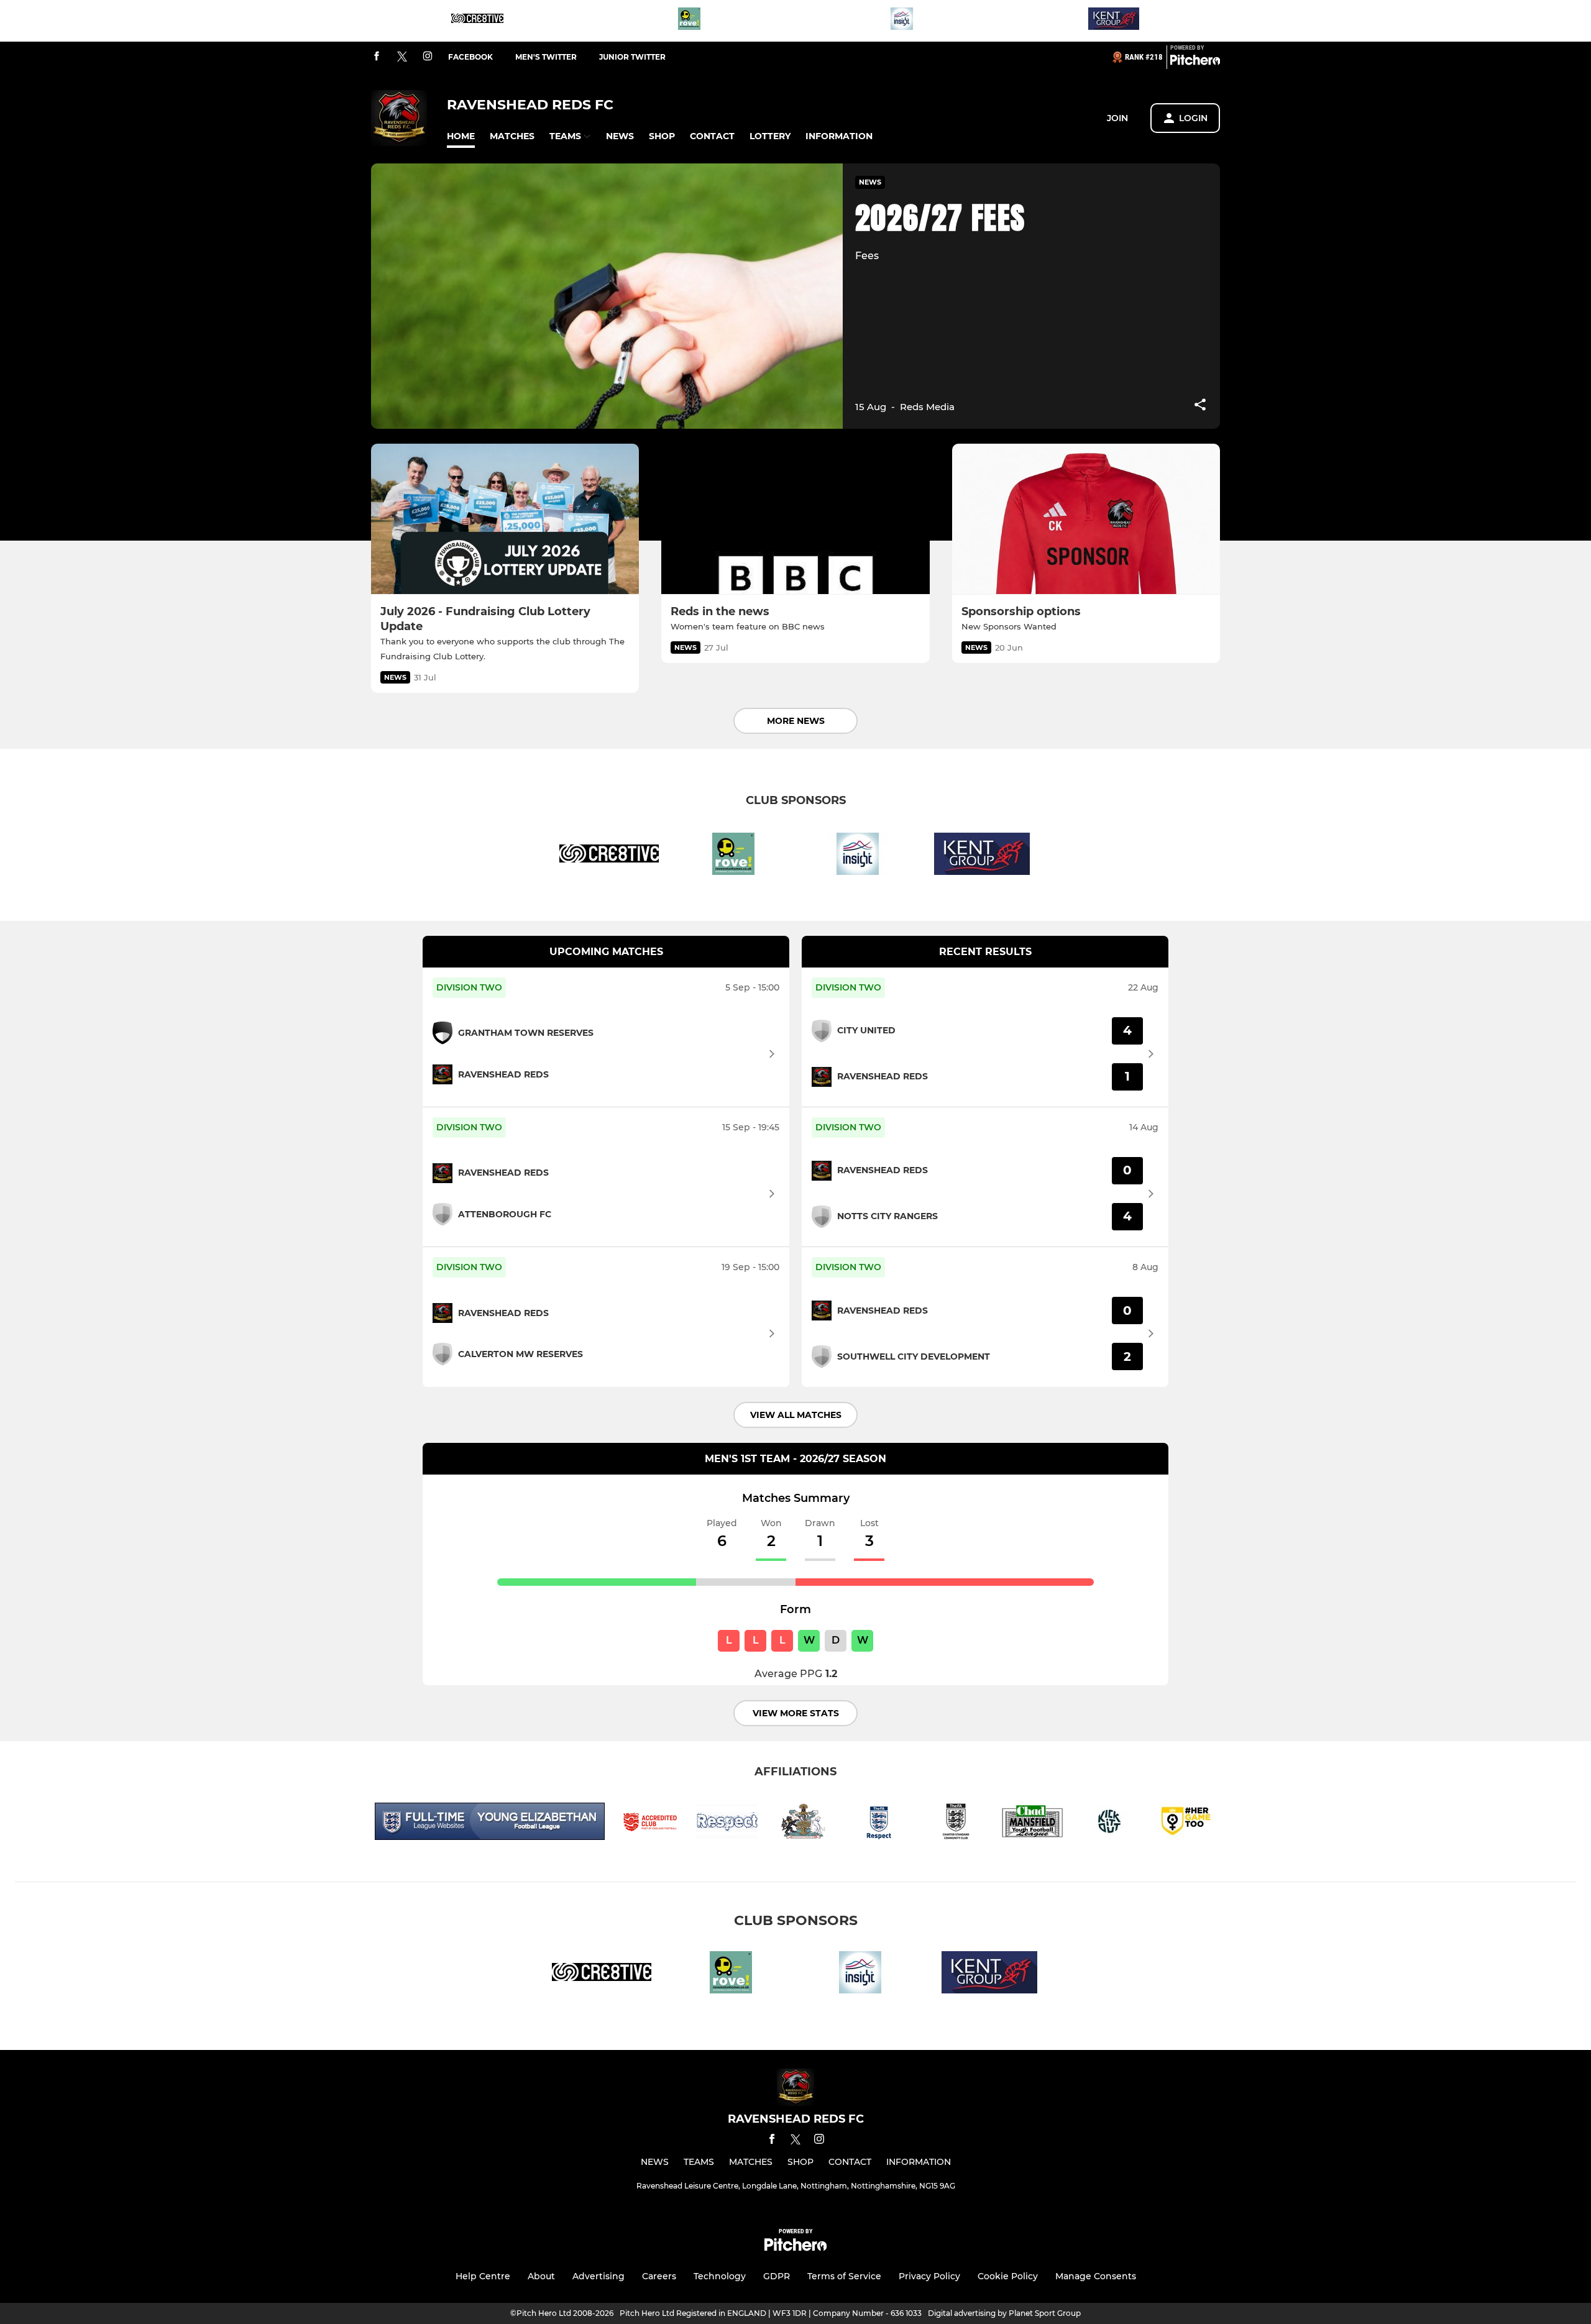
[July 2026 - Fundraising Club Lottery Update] (505, 519)
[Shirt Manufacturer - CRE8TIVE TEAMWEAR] (477, 21)
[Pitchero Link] (1195, 62)
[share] (1200, 406)
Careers (659, 2276)
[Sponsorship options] (1086, 519)
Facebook (470, 57)
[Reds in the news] (795, 519)
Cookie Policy (1008, 2276)
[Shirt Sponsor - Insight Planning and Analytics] (902, 21)
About (541, 2276)
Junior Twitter (632, 57)
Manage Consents (1096, 2276)
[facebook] (377, 57)
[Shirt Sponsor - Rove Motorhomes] (689, 21)
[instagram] (428, 57)
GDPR (777, 2276)
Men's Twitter (546, 57)
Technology (720, 2276)
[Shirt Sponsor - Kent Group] (1114, 21)
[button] (461, 136)
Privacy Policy (929, 2276)
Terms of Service (844, 2276)
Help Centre (483, 2276)
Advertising (598, 2276)
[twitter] (402, 57)
